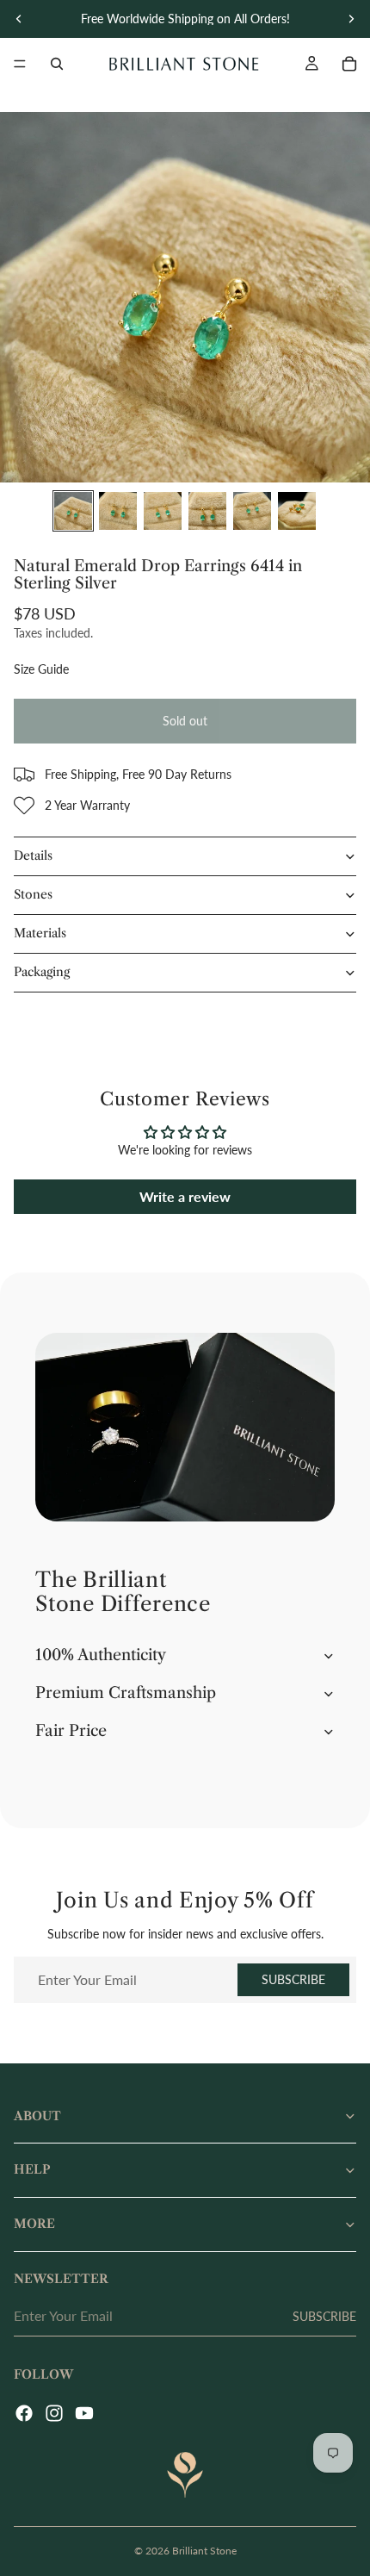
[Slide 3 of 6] (163, 511)
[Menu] (20, 64)
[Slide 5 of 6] (252, 511)
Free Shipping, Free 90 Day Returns (138, 774)
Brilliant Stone (204, 2551)
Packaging (42, 972)
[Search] (57, 64)
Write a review (185, 1196)
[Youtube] (84, 2413)
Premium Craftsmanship (126, 1693)
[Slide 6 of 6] (297, 511)
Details (33, 856)
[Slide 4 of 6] (207, 511)
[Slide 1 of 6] (73, 511)
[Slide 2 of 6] (118, 511)
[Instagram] (54, 2413)
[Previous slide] (19, 19)
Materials (40, 933)
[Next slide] (351, 19)
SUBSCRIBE (293, 1979)
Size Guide (41, 669)
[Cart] (349, 64)
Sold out (185, 721)
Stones (33, 894)
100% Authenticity (101, 1655)
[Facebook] (24, 2413)
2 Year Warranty (87, 805)
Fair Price (71, 1731)
